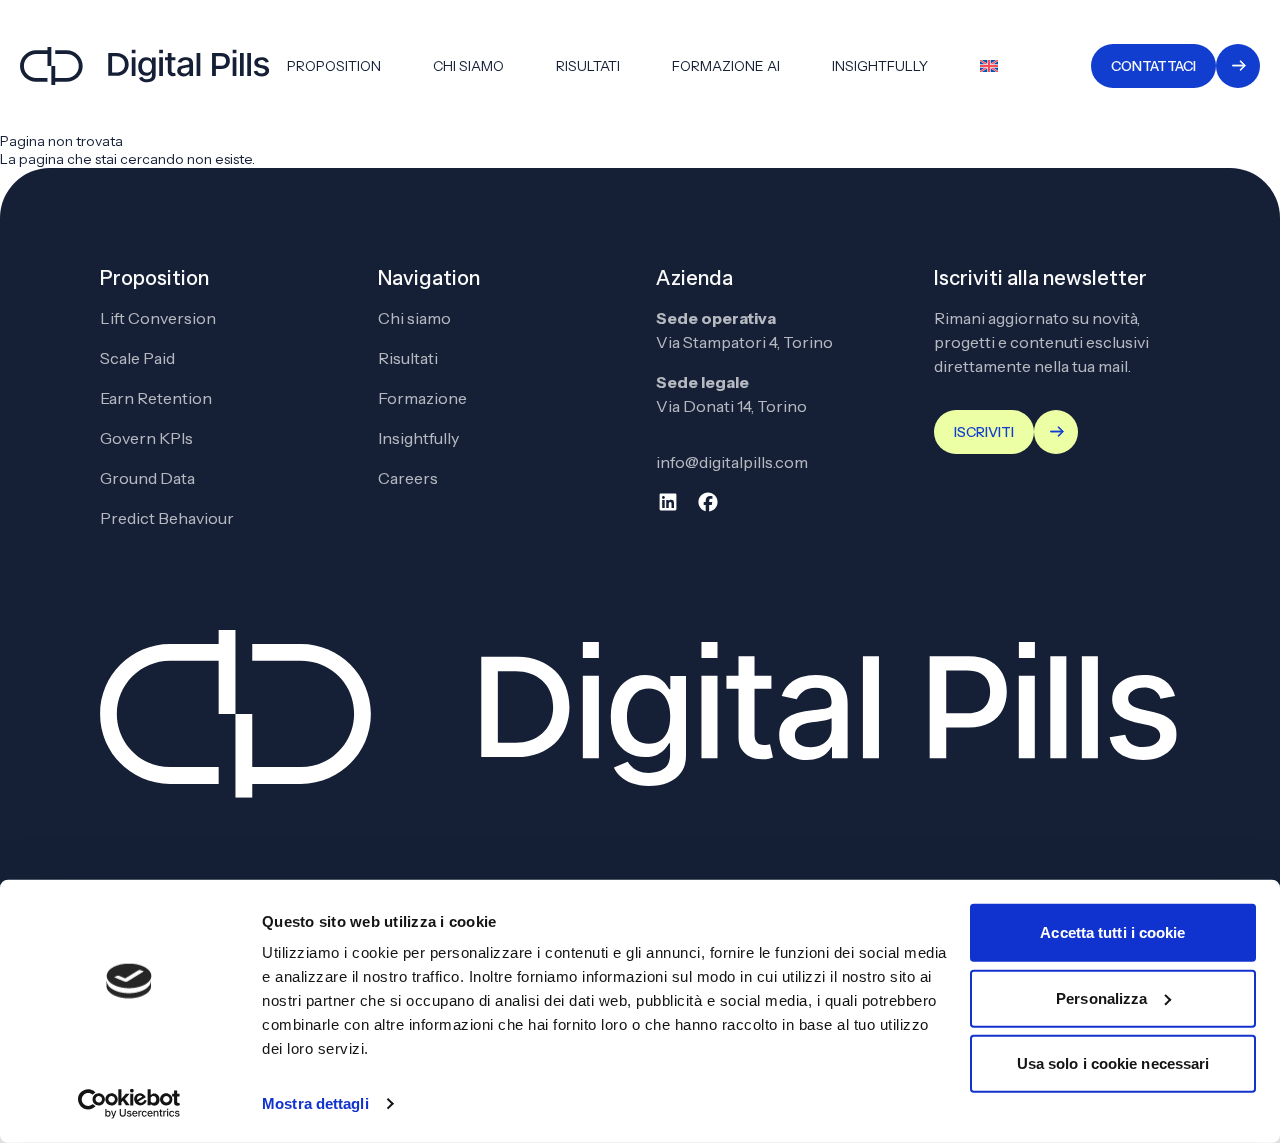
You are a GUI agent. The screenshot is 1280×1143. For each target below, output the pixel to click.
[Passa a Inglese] (989, 66)
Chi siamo (468, 66)
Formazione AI (726, 66)
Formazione (422, 398)
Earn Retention (156, 398)
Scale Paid (137, 358)
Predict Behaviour (167, 518)
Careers (408, 478)
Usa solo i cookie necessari (1113, 1063)
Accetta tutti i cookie (1112, 932)
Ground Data (147, 478)
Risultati (588, 66)
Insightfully (880, 66)
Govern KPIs (146, 438)
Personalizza (1101, 997)
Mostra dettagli (315, 1103)
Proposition (334, 66)
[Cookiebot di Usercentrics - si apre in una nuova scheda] (129, 1104)
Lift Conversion (158, 318)
